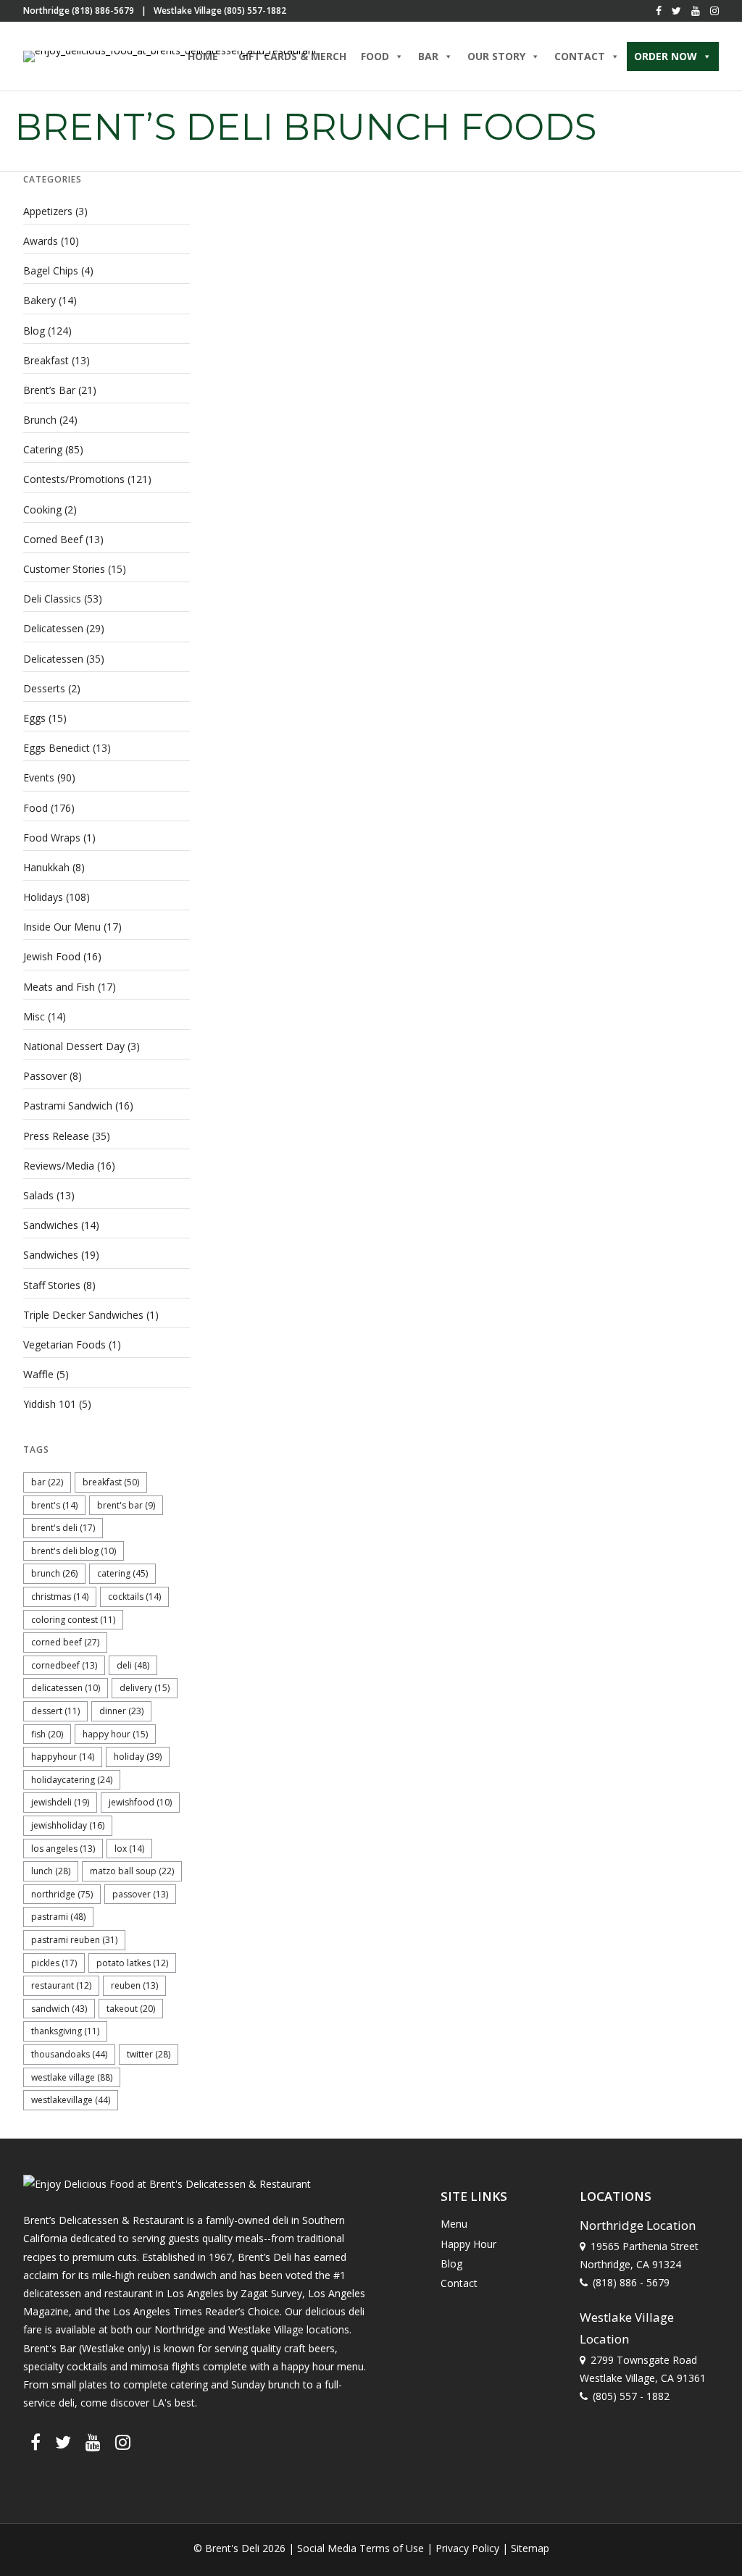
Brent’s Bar (49, 390)
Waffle (38, 1374)
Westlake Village (72, 2077)
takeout (131, 2009)
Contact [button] (580, 56)
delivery (145, 1688)
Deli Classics (52, 599)
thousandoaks (69, 2054)
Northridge (62, 1894)
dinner (121, 1711)
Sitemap (530, 2548)
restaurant (61, 1985)
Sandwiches (51, 1225)
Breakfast (46, 360)
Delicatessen (53, 628)
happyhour (63, 1757)
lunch (51, 1871)
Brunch (40, 420)
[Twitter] (676, 11)
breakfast (111, 1482)
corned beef (65, 1642)
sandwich (59, 2009)
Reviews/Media (59, 1166)
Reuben (134, 1985)
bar (47, 1482)
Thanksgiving (65, 2031)
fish (47, 1734)
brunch (54, 1573)
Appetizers (48, 211)
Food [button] (375, 56)
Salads (38, 1195)
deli (133, 1665)
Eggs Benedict (57, 748)
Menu (454, 2224)
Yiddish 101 (50, 1404)
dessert (55, 1711)
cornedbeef (64, 1665)
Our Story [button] (496, 56)
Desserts (44, 688)
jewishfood (140, 1802)
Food (36, 808)
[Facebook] (659, 11)
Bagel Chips (51, 270)
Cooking (42, 509)
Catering (43, 449)
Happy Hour (115, 1734)
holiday (138, 1757)
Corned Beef (53, 539)
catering (122, 1573)
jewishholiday (68, 1825)
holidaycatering (72, 1780)
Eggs (34, 718)
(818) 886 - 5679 (631, 2282)
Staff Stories (52, 1285)
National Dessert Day (74, 1046)
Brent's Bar (126, 1505)
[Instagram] (714, 11)
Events (39, 777)
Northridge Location (638, 2225)
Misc (34, 1016)
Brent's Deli (63, 1528)
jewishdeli (60, 1802)
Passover (45, 1076)
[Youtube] (696, 11)
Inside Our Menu (62, 927)
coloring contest (73, 1620)
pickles (54, 1963)
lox (129, 1849)
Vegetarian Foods (64, 1344)
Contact (459, 2283)
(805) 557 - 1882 (631, 2396)
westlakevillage (71, 2100)
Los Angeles (63, 1849)
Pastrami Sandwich (68, 1106)
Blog (34, 331)
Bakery (39, 300)
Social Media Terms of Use (360, 2548)
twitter (149, 2054)
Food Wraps (52, 838)
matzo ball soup (132, 1871)
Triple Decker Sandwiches (83, 1315)
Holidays (43, 897)
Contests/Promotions (74, 479)
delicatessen (66, 1688)
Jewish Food (52, 956)
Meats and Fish (59, 987)
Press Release (56, 1136)
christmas (60, 1597)
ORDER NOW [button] (666, 56)
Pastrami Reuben (74, 1940)
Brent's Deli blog (74, 1551)
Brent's (54, 1505)
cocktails (134, 1597)
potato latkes (132, 1963)
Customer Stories (64, 569)
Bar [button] (428, 56)
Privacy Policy (467, 2548)
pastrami (58, 1917)
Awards (41, 241)
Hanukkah (46, 867)
